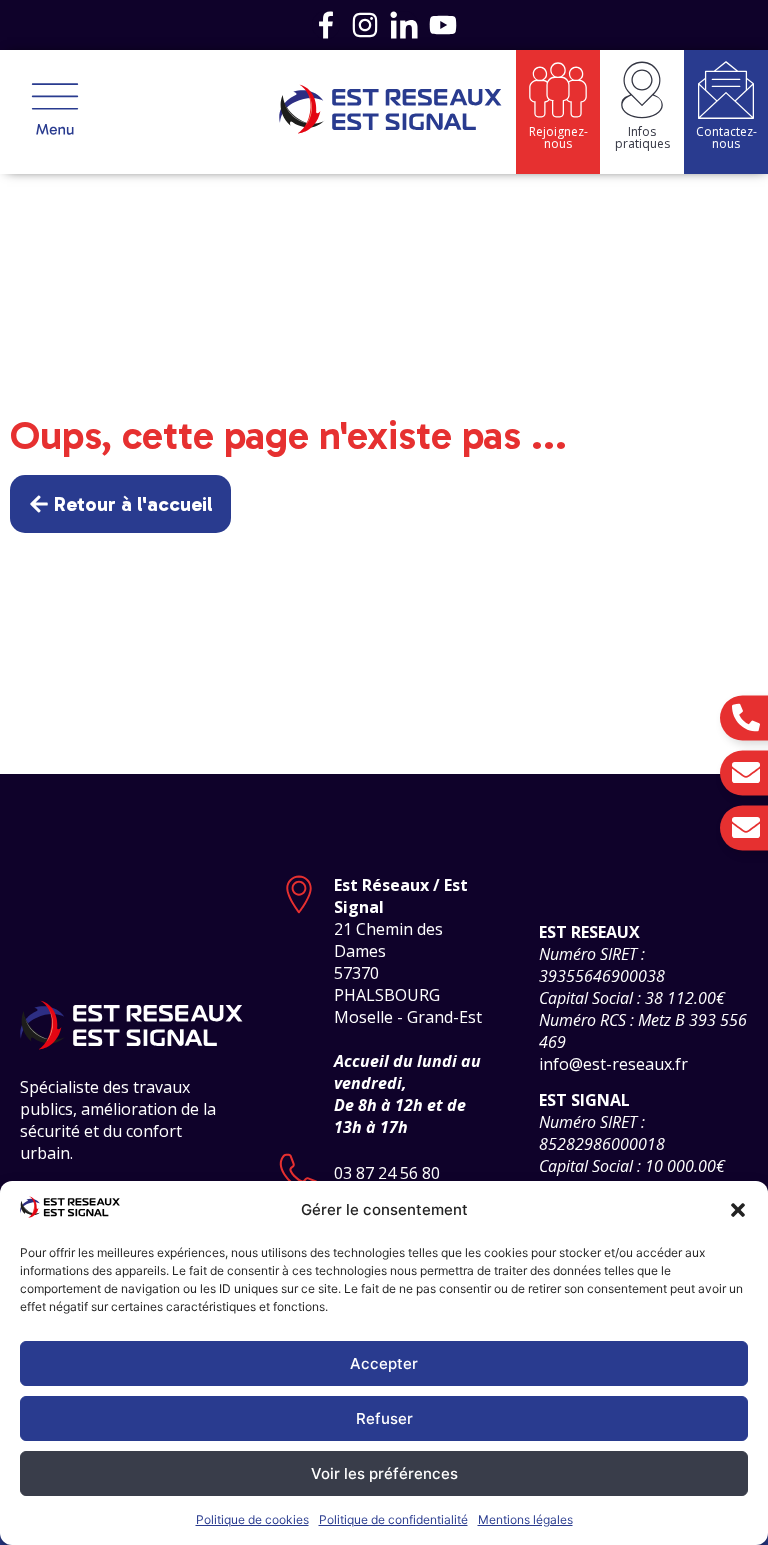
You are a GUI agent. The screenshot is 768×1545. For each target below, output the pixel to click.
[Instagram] (365, 25)
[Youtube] (443, 25)
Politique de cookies (252, 1519)
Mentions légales (525, 1519)
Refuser (384, 1418)
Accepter (384, 1363)
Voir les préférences (384, 1473)
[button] (738, 1210)
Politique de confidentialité (393, 1519)
